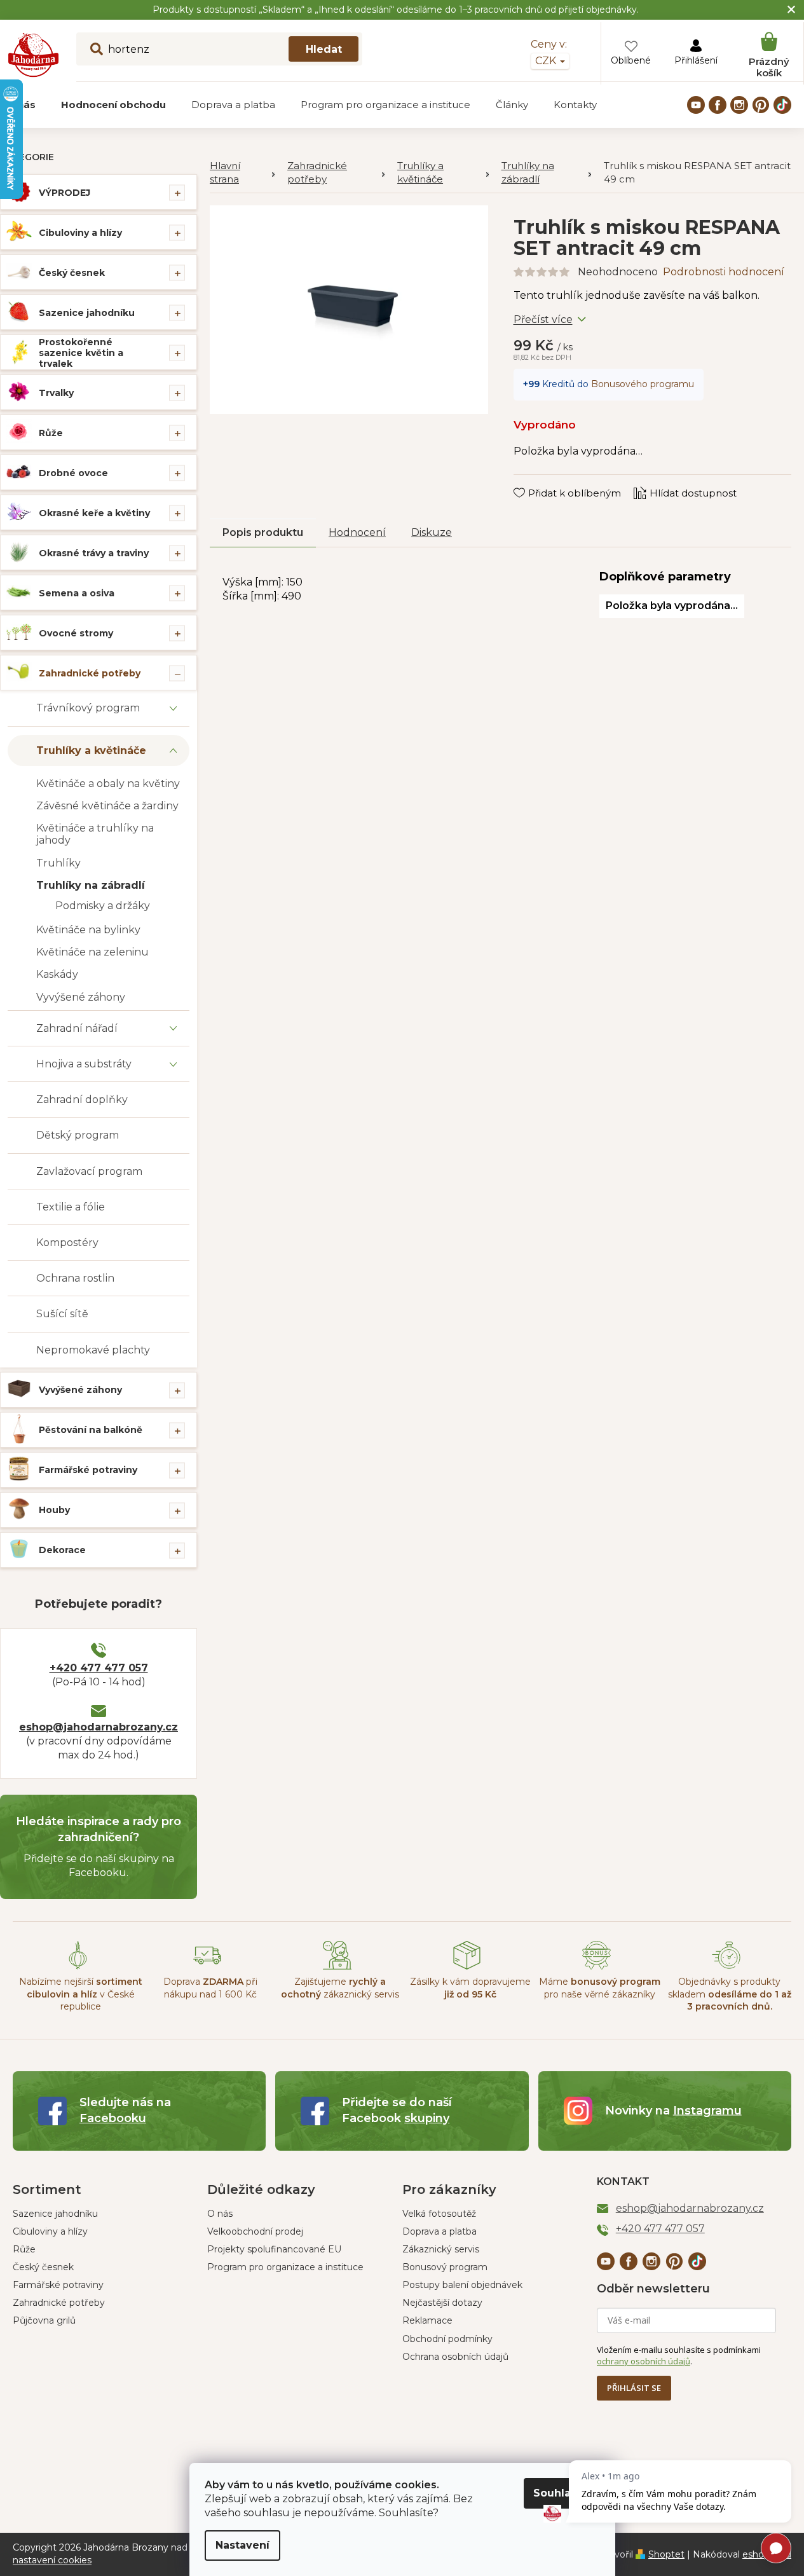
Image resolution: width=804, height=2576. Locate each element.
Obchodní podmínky (447, 2339)
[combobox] (219, 49)
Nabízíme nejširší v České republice (81, 1994)
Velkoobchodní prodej (255, 2231)
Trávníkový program (88, 708)
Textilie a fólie (71, 1207)
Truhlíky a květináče (91, 750)
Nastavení (242, 2545)
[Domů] (242, 173)
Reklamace (427, 2320)
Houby (54, 1510)
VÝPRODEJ (65, 193)
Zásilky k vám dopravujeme (470, 1988)
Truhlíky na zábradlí (91, 885)
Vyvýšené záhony (81, 997)
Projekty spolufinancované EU (274, 2249)
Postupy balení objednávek (462, 2285)
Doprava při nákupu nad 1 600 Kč (210, 1988)
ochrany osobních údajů (644, 2361)
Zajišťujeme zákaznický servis (340, 1988)
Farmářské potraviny (88, 1470)
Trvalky (56, 393)
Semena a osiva (77, 593)
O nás (220, 2214)
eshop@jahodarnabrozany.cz (99, 1727)
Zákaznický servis (441, 2249)
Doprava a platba (439, 2231)
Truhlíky (58, 863)
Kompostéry (67, 1243)
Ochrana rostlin (75, 1278)
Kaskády (57, 974)
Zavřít (536, 481)
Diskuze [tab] (432, 532)
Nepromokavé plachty (93, 1350)
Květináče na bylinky (88, 930)
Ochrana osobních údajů (455, 2357)
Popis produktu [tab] (263, 532)
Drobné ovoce (73, 473)
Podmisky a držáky (103, 906)
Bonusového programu (643, 384)
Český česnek (72, 273)
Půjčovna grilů (44, 2320)
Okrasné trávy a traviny (94, 553)
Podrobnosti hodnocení (724, 272)
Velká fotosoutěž (439, 2214)
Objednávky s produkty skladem (730, 1994)
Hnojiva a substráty (84, 1064)
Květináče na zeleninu (92, 952)
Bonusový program (445, 2267)
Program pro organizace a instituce (285, 2267)
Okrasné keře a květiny (94, 513)
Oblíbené (631, 60)
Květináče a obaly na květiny (108, 784)
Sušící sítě (62, 1314)
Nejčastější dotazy (442, 2303)
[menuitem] (113, 105)
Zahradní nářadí (77, 1028)
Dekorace (62, 1550)
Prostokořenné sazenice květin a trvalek (81, 353)
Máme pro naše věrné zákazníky (600, 1988)
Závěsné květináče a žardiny (107, 806)
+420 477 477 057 (99, 1668)
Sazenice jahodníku (87, 313)
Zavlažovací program (89, 1171)
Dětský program (78, 1135)
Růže (51, 433)
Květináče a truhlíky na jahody (95, 834)
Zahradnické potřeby (90, 673)
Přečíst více (543, 319)
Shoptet (666, 2554)
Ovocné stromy (76, 633)
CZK (547, 61)
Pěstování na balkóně (91, 1430)
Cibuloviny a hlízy (80, 233)
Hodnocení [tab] (357, 532)
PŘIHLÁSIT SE (634, 2388)
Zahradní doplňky (82, 1100)
